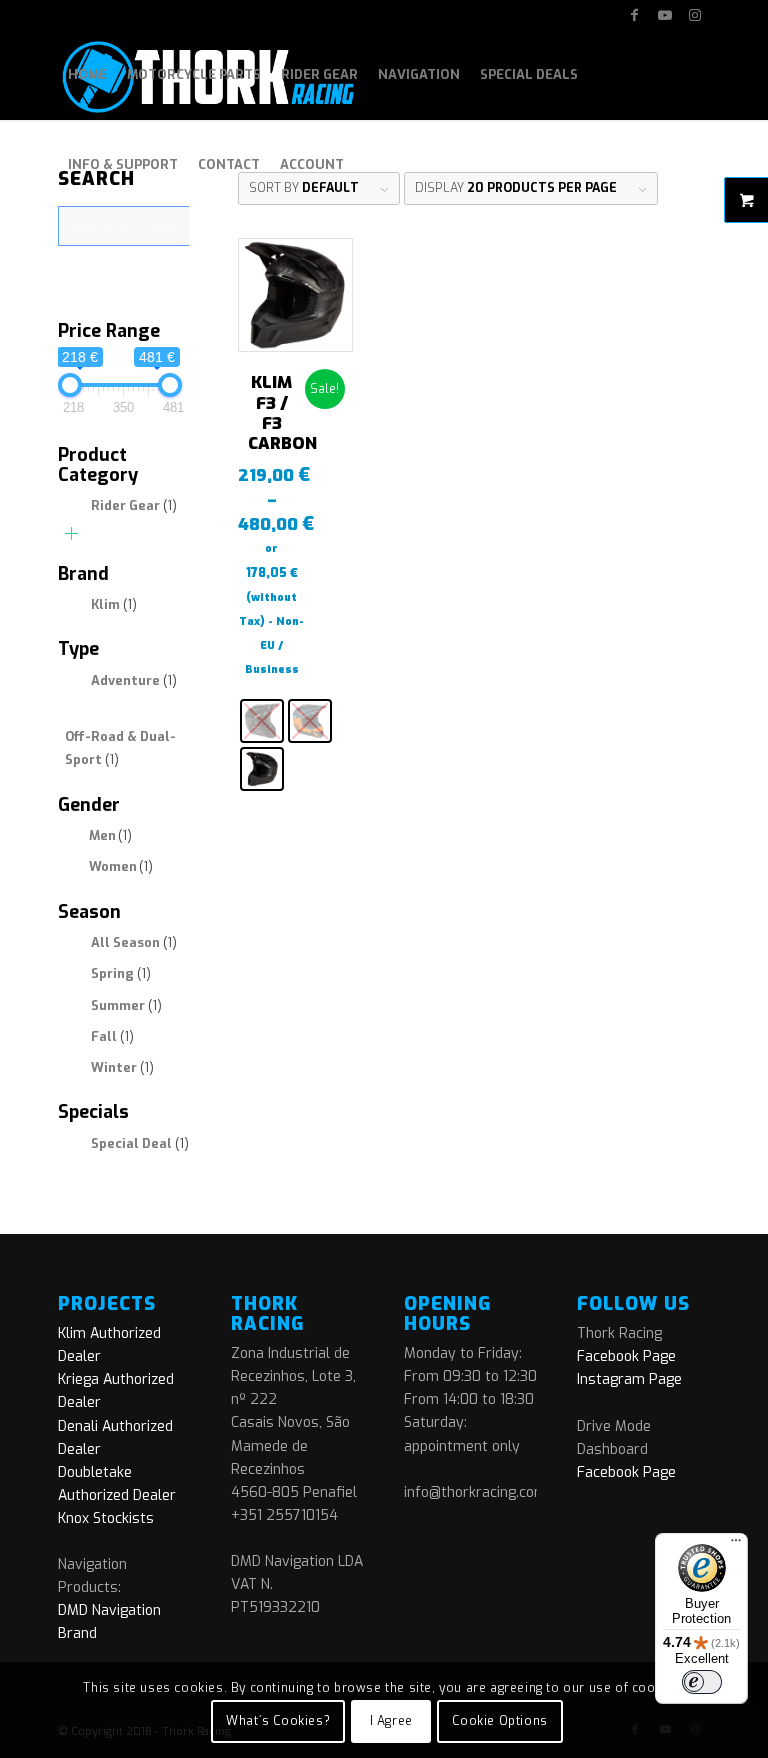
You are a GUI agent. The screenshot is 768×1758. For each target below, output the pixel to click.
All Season (134, 942)
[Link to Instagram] (695, 15)
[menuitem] (87, 75)
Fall (112, 1036)
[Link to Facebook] (634, 15)
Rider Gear (134, 505)
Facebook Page (626, 1356)
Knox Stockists (106, 1518)
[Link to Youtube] (664, 15)
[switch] (702, 1682)
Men (110, 835)
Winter (122, 1067)
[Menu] (736, 1545)
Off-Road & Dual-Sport (120, 748)
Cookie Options (499, 1721)
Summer (126, 1005)
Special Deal (140, 1143)
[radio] (262, 721)
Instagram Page (629, 1379)
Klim (114, 604)
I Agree (391, 1721)
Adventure (134, 680)
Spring (121, 973)
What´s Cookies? (278, 1721)
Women (121, 866)
